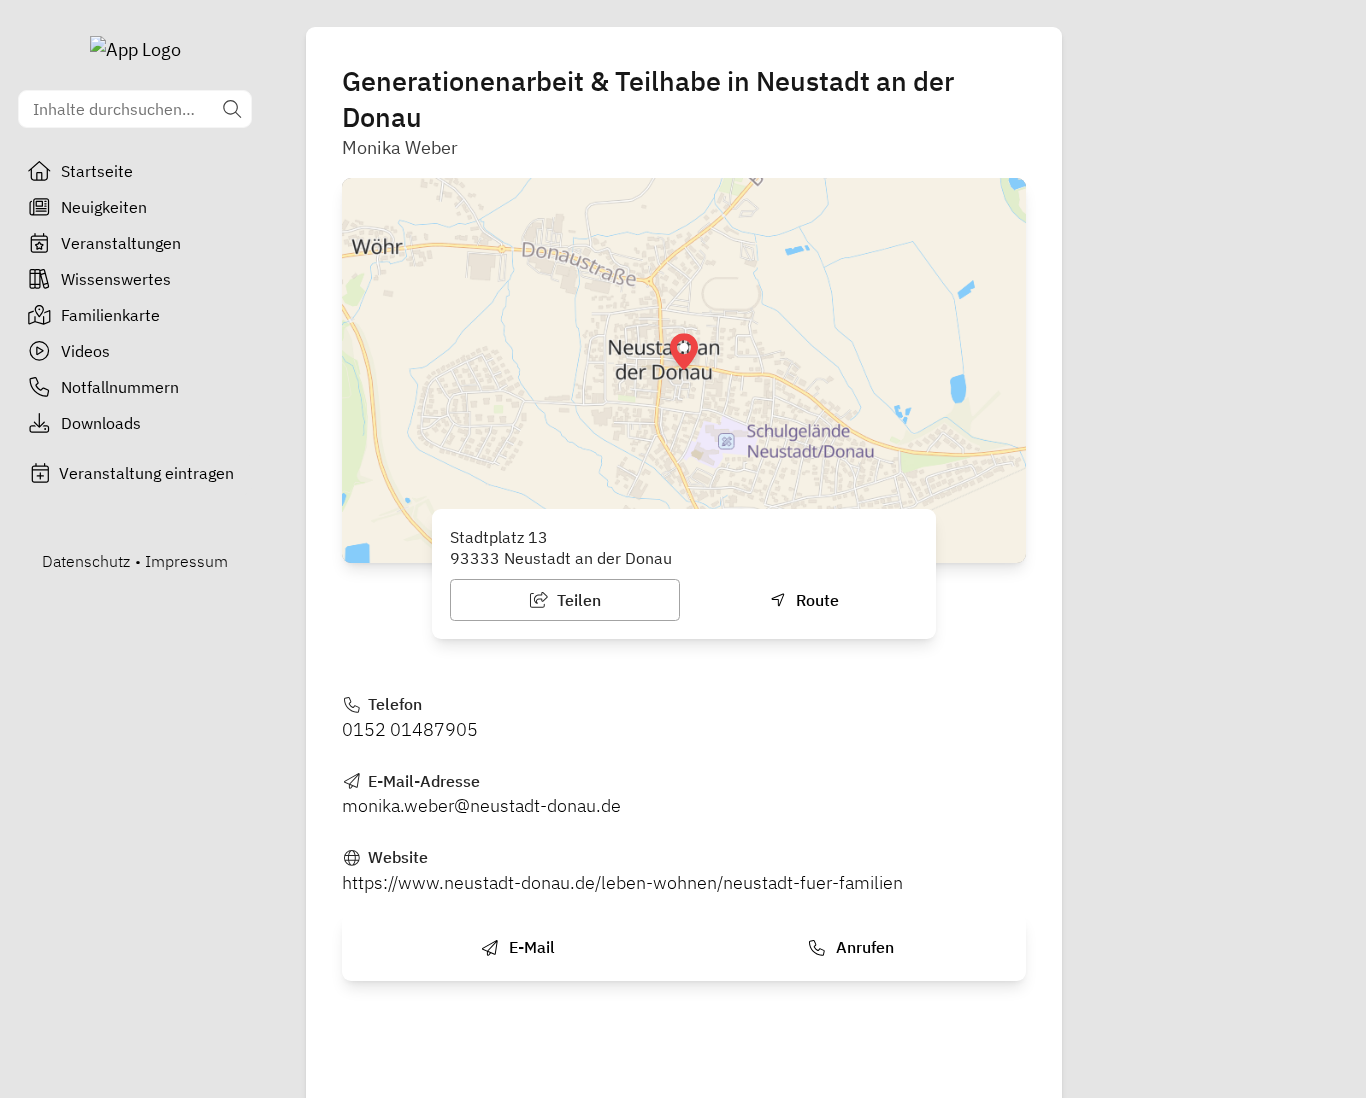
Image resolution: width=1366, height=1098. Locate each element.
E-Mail (530, 947)
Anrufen (863, 947)
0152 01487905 (410, 729)
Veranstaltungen (121, 243)
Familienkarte (110, 315)
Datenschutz (86, 561)
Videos (85, 351)
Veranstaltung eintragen (146, 473)
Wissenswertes (116, 279)
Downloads (101, 423)
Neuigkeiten (104, 207)
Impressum (186, 561)
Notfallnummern (120, 387)
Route (815, 600)
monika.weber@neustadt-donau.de (481, 805)
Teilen (577, 600)
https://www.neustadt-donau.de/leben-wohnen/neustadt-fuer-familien (622, 882)
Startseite (97, 171)
